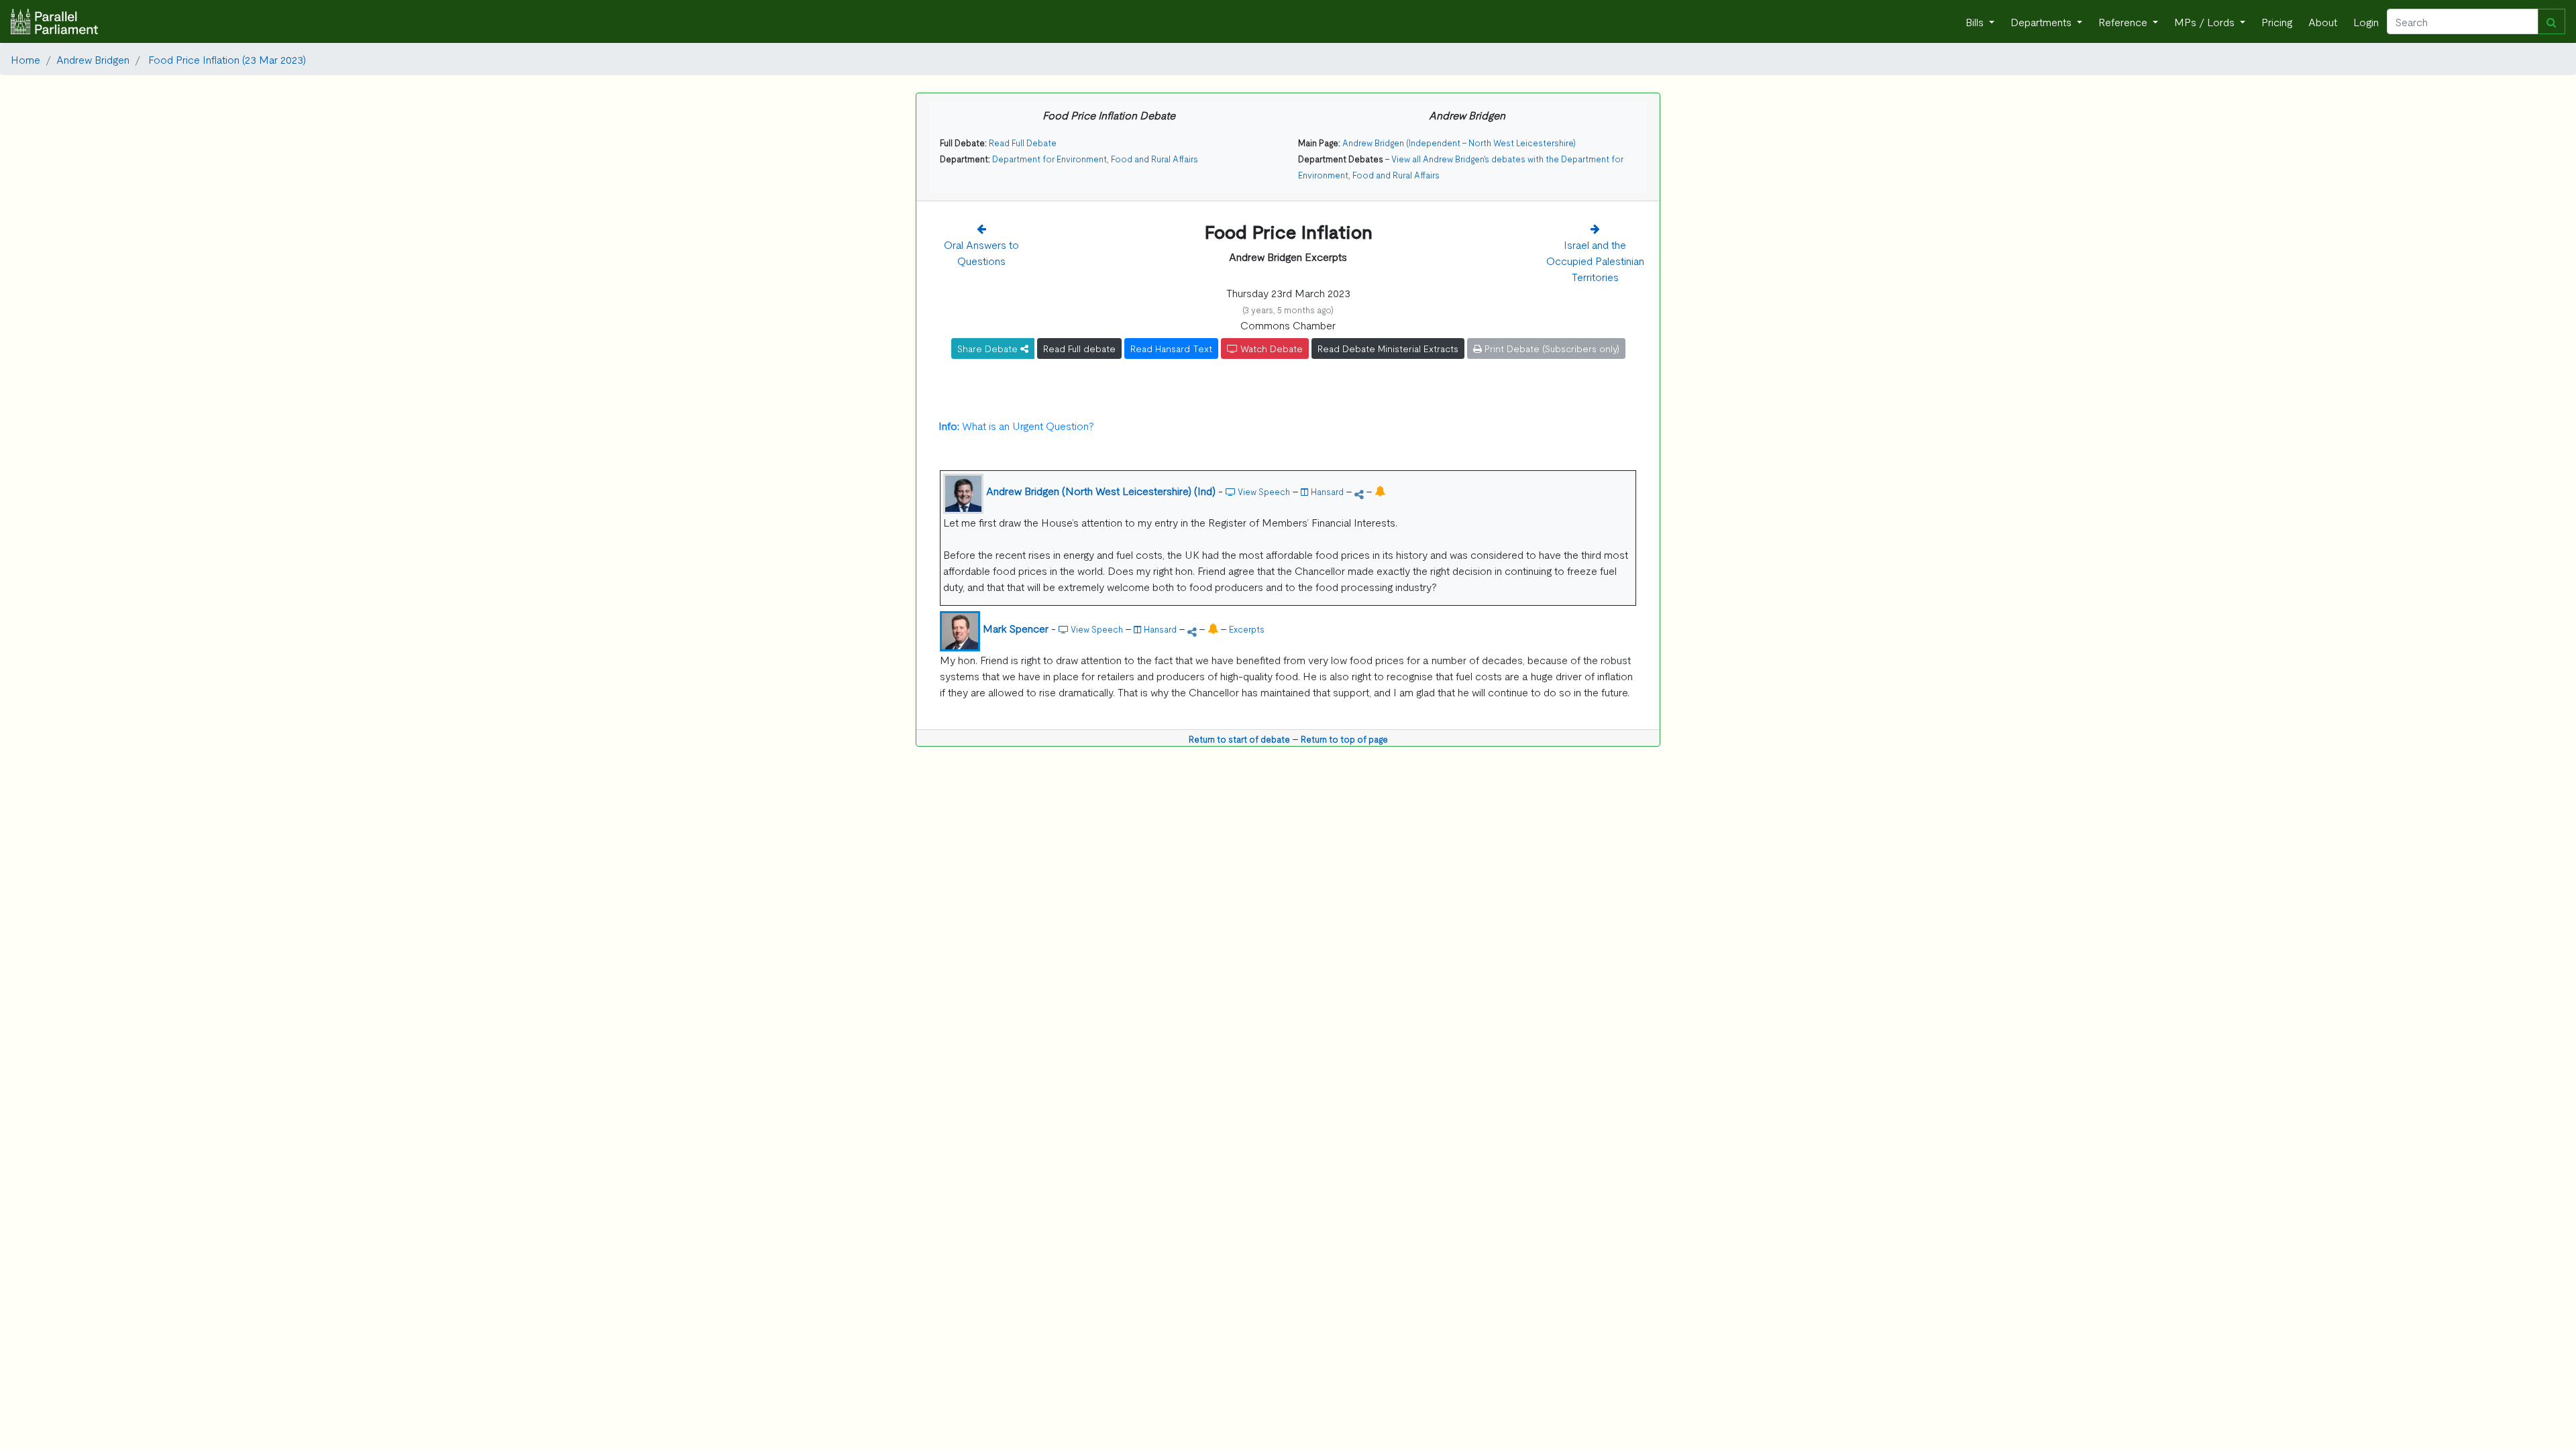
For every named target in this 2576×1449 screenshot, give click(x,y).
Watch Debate (1270, 348)
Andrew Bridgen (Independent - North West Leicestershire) (1459, 143)
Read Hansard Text (1171, 348)
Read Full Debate (1023, 143)
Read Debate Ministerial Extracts (1388, 348)
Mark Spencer (1016, 628)
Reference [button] (2124, 21)
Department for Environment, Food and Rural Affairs (1095, 159)
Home (25, 59)
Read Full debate (1079, 348)
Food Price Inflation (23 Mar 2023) (226, 59)
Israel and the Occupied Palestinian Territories (1595, 260)
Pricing (2277, 21)
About (2323, 21)
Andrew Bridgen (93, 59)
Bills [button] (1976, 21)
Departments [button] (2042, 21)
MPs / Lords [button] (2206, 21)
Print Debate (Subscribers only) (1551, 348)
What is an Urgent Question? (1016, 425)
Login (2366, 21)
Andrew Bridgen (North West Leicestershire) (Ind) (1101, 490)
